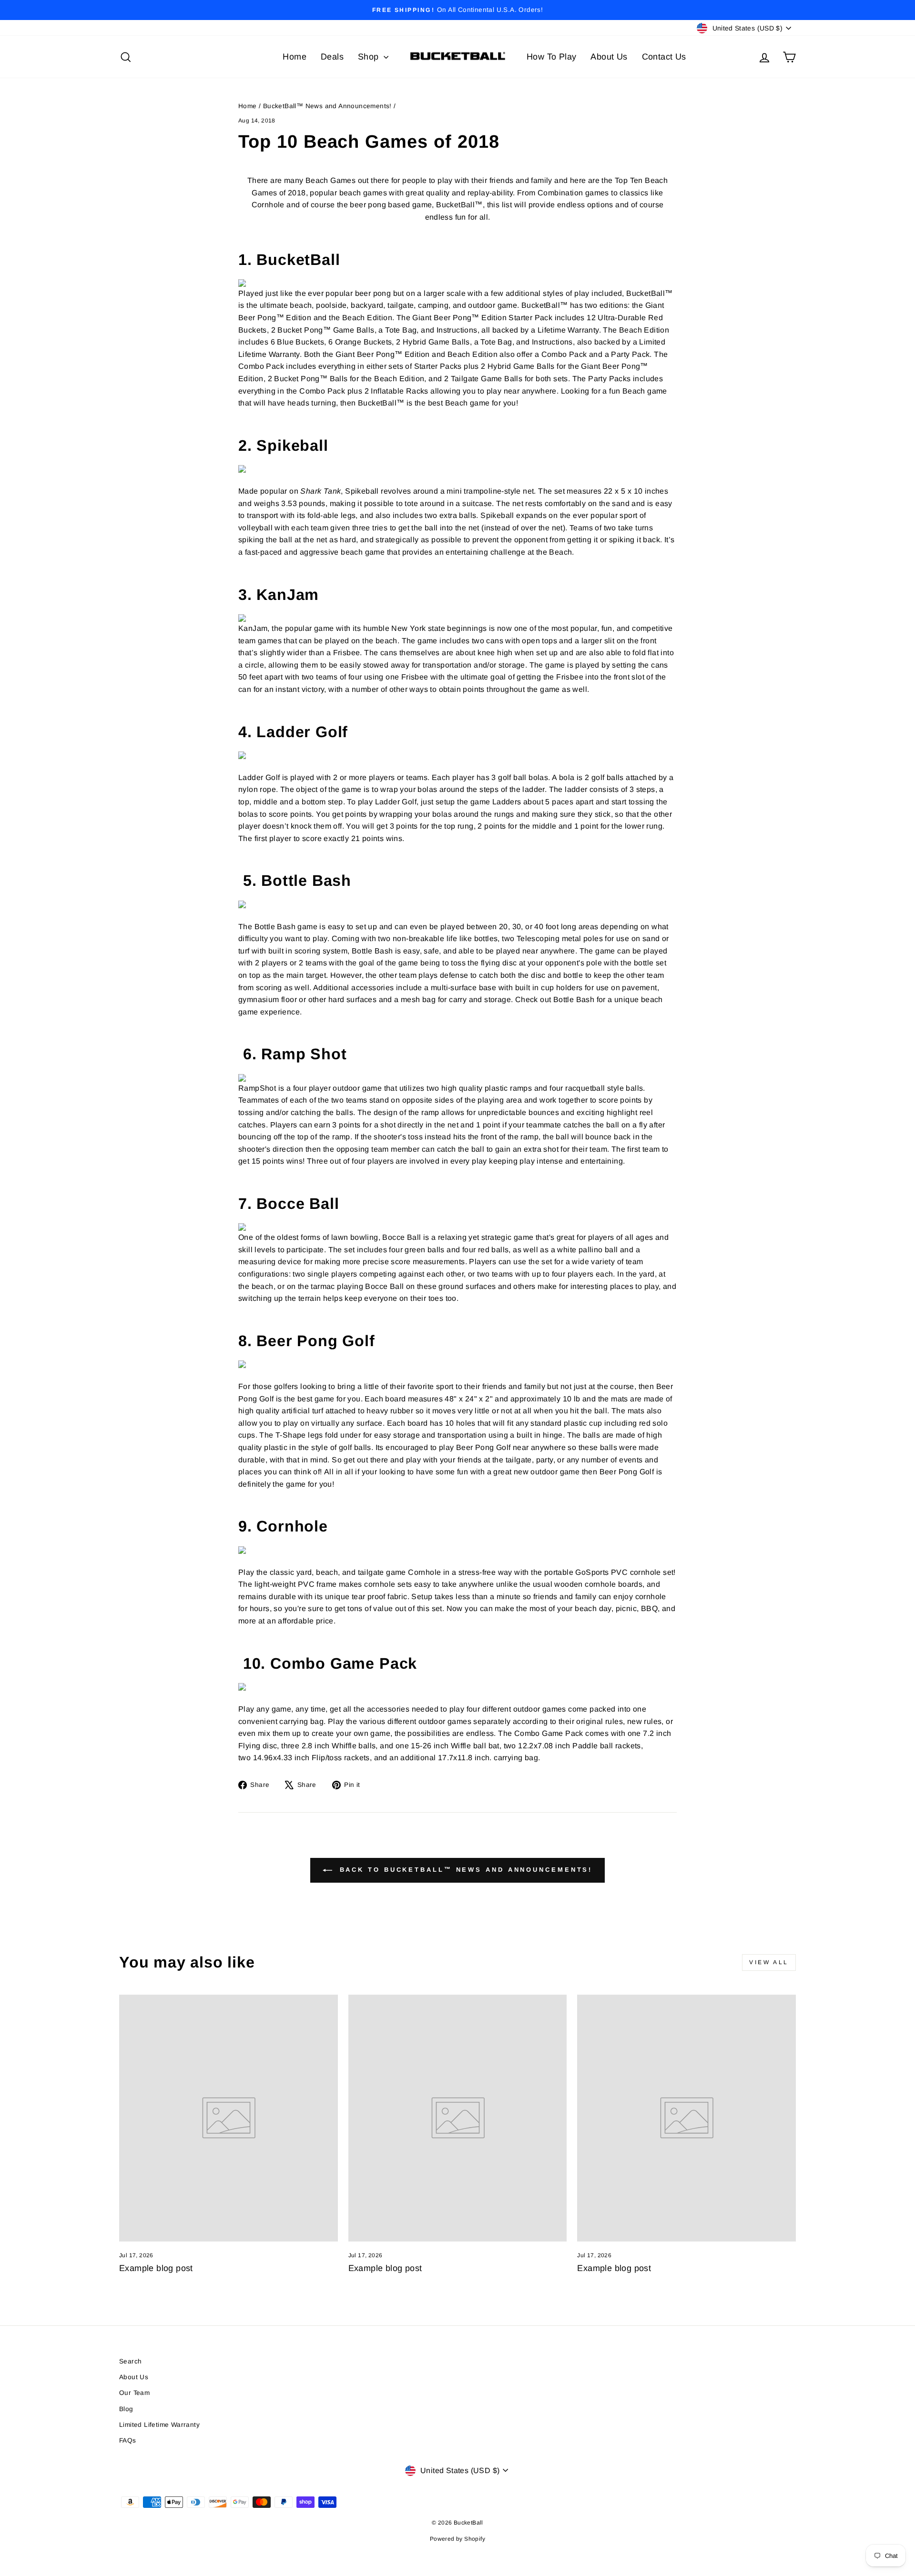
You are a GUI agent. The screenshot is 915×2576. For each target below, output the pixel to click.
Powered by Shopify (457, 2539)
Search (130, 2361)
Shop (370, 57)
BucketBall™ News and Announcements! (327, 106)
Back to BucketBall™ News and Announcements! (464, 1870)
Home (295, 57)
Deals (332, 57)
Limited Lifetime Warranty (159, 2425)
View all (769, 1962)
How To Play (551, 57)
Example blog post (156, 2268)
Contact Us (664, 57)
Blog (126, 2409)
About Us (609, 57)
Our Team (134, 2393)
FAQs (128, 2440)
